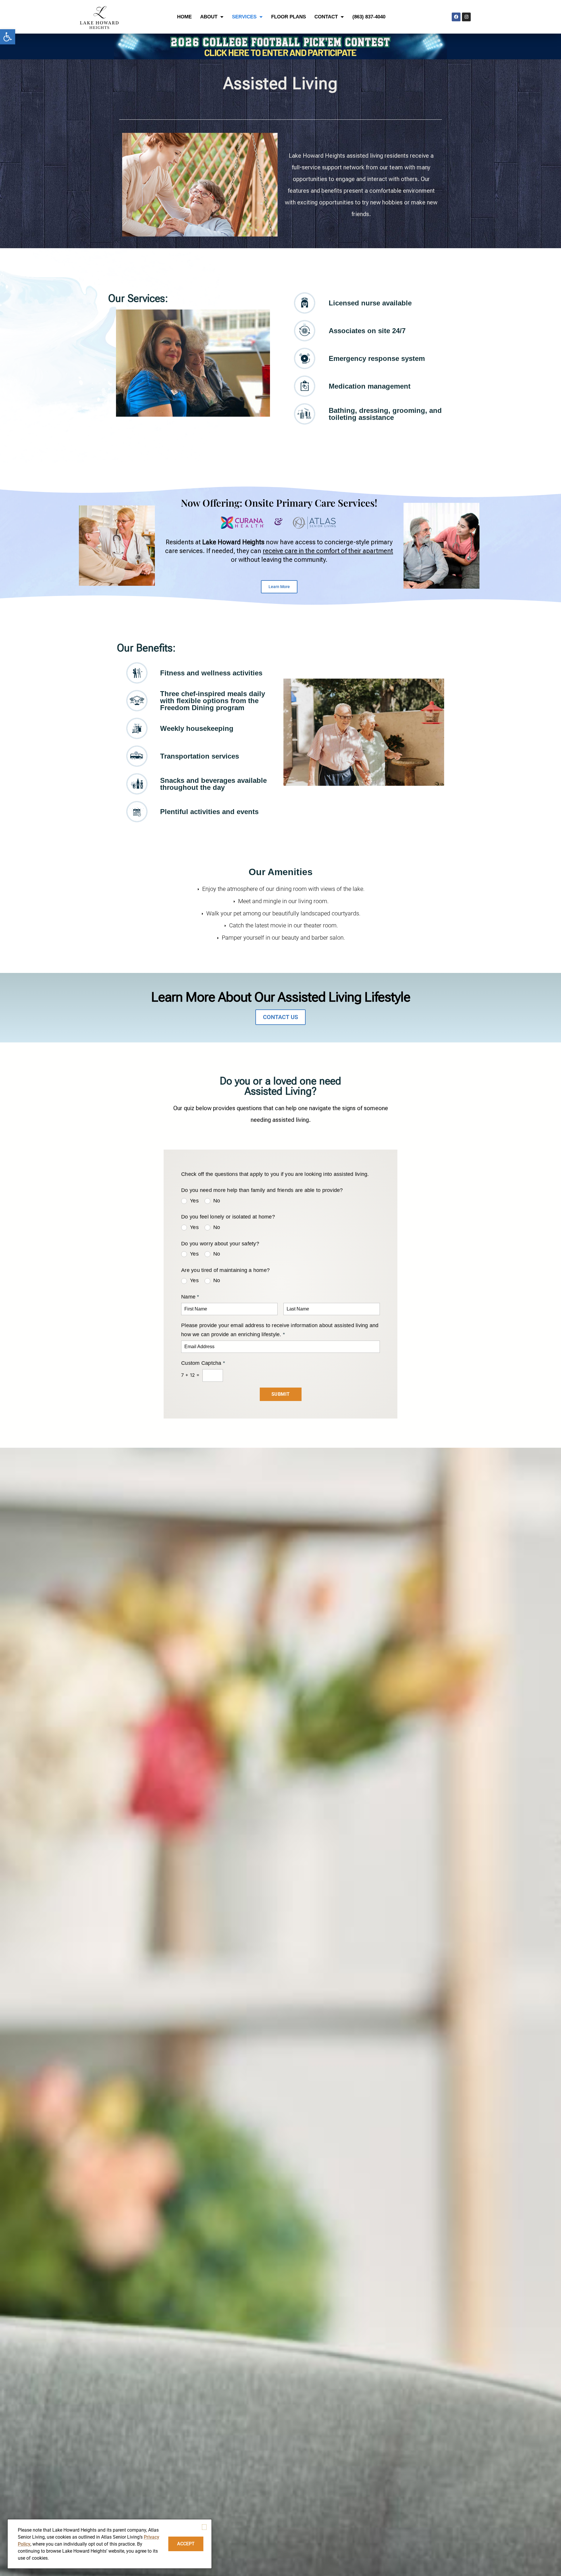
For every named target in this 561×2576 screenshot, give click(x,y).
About (209, 17)
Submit (281, 1394)
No (217, 1201)
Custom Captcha (203, 1363)
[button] (8, 37)
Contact (326, 17)
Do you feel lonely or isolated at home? (228, 1217)
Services (244, 17)
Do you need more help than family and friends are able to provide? (262, 1190)
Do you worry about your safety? (220, 1244)
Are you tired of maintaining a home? (225, 1270)
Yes (194, 1201)
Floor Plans (289, 17)
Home (184, 17)
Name (190, 1297)
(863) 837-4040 (369, 17)
